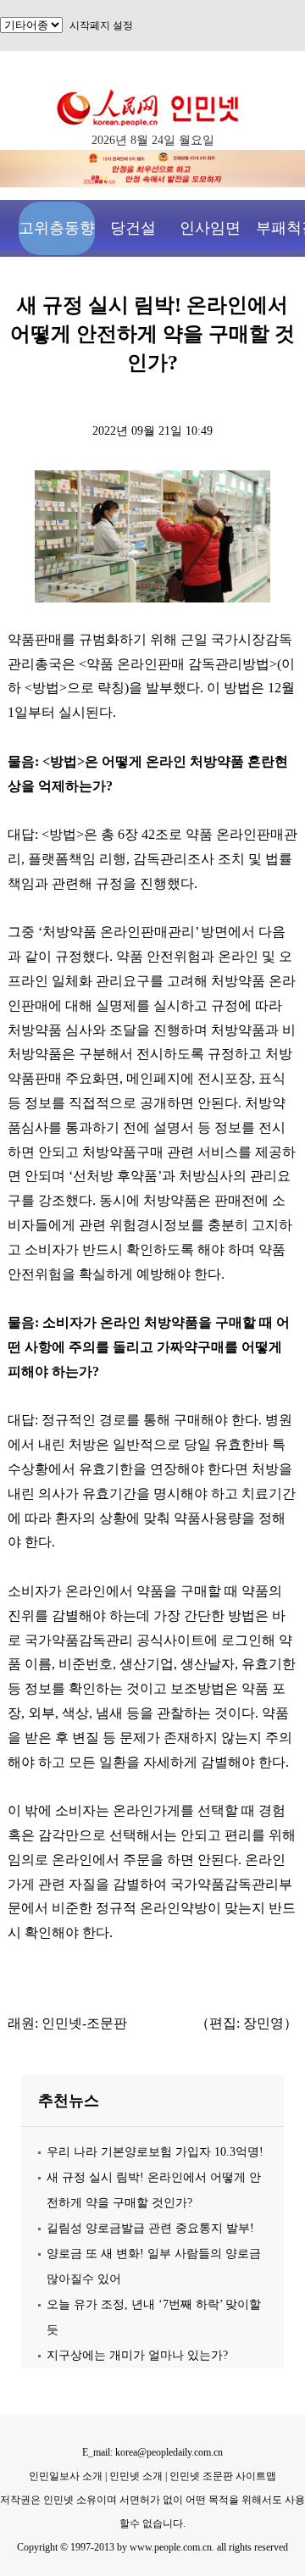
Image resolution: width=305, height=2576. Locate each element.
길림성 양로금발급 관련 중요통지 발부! (150, 2228)
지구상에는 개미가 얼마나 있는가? (137, 2355)
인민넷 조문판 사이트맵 (223, 2476)
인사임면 (210, 228)
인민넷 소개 (135, 2476)
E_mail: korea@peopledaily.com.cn (152, 2452)
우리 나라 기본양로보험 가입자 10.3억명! (155, 2152)
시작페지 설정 (101, 25)
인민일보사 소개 (66, 2476)
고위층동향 (57, 228)
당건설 (133, 228)
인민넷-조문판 (84, 2023)
